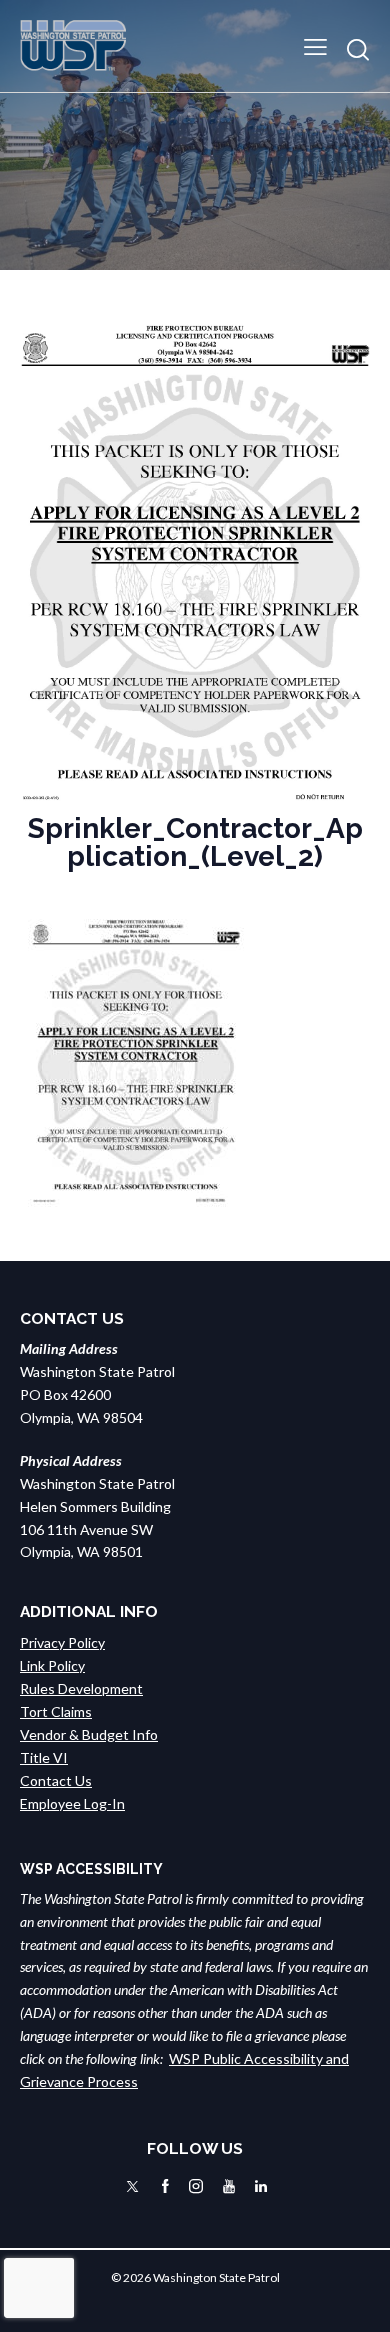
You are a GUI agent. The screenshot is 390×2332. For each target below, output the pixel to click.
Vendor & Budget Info (89, 1734)
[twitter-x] (132, 2186)
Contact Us (56, 1780)
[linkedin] (261, 2186)
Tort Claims (56, 1711)
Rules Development (81, 1688)
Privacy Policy (62, 1642)
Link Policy (52, 1665)
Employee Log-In (72, 1803)
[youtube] (229, 2186)
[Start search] (358, 49)
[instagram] (196, 2186)
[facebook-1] (165, 2186)
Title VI (44, 1757)
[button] (315, 45)
